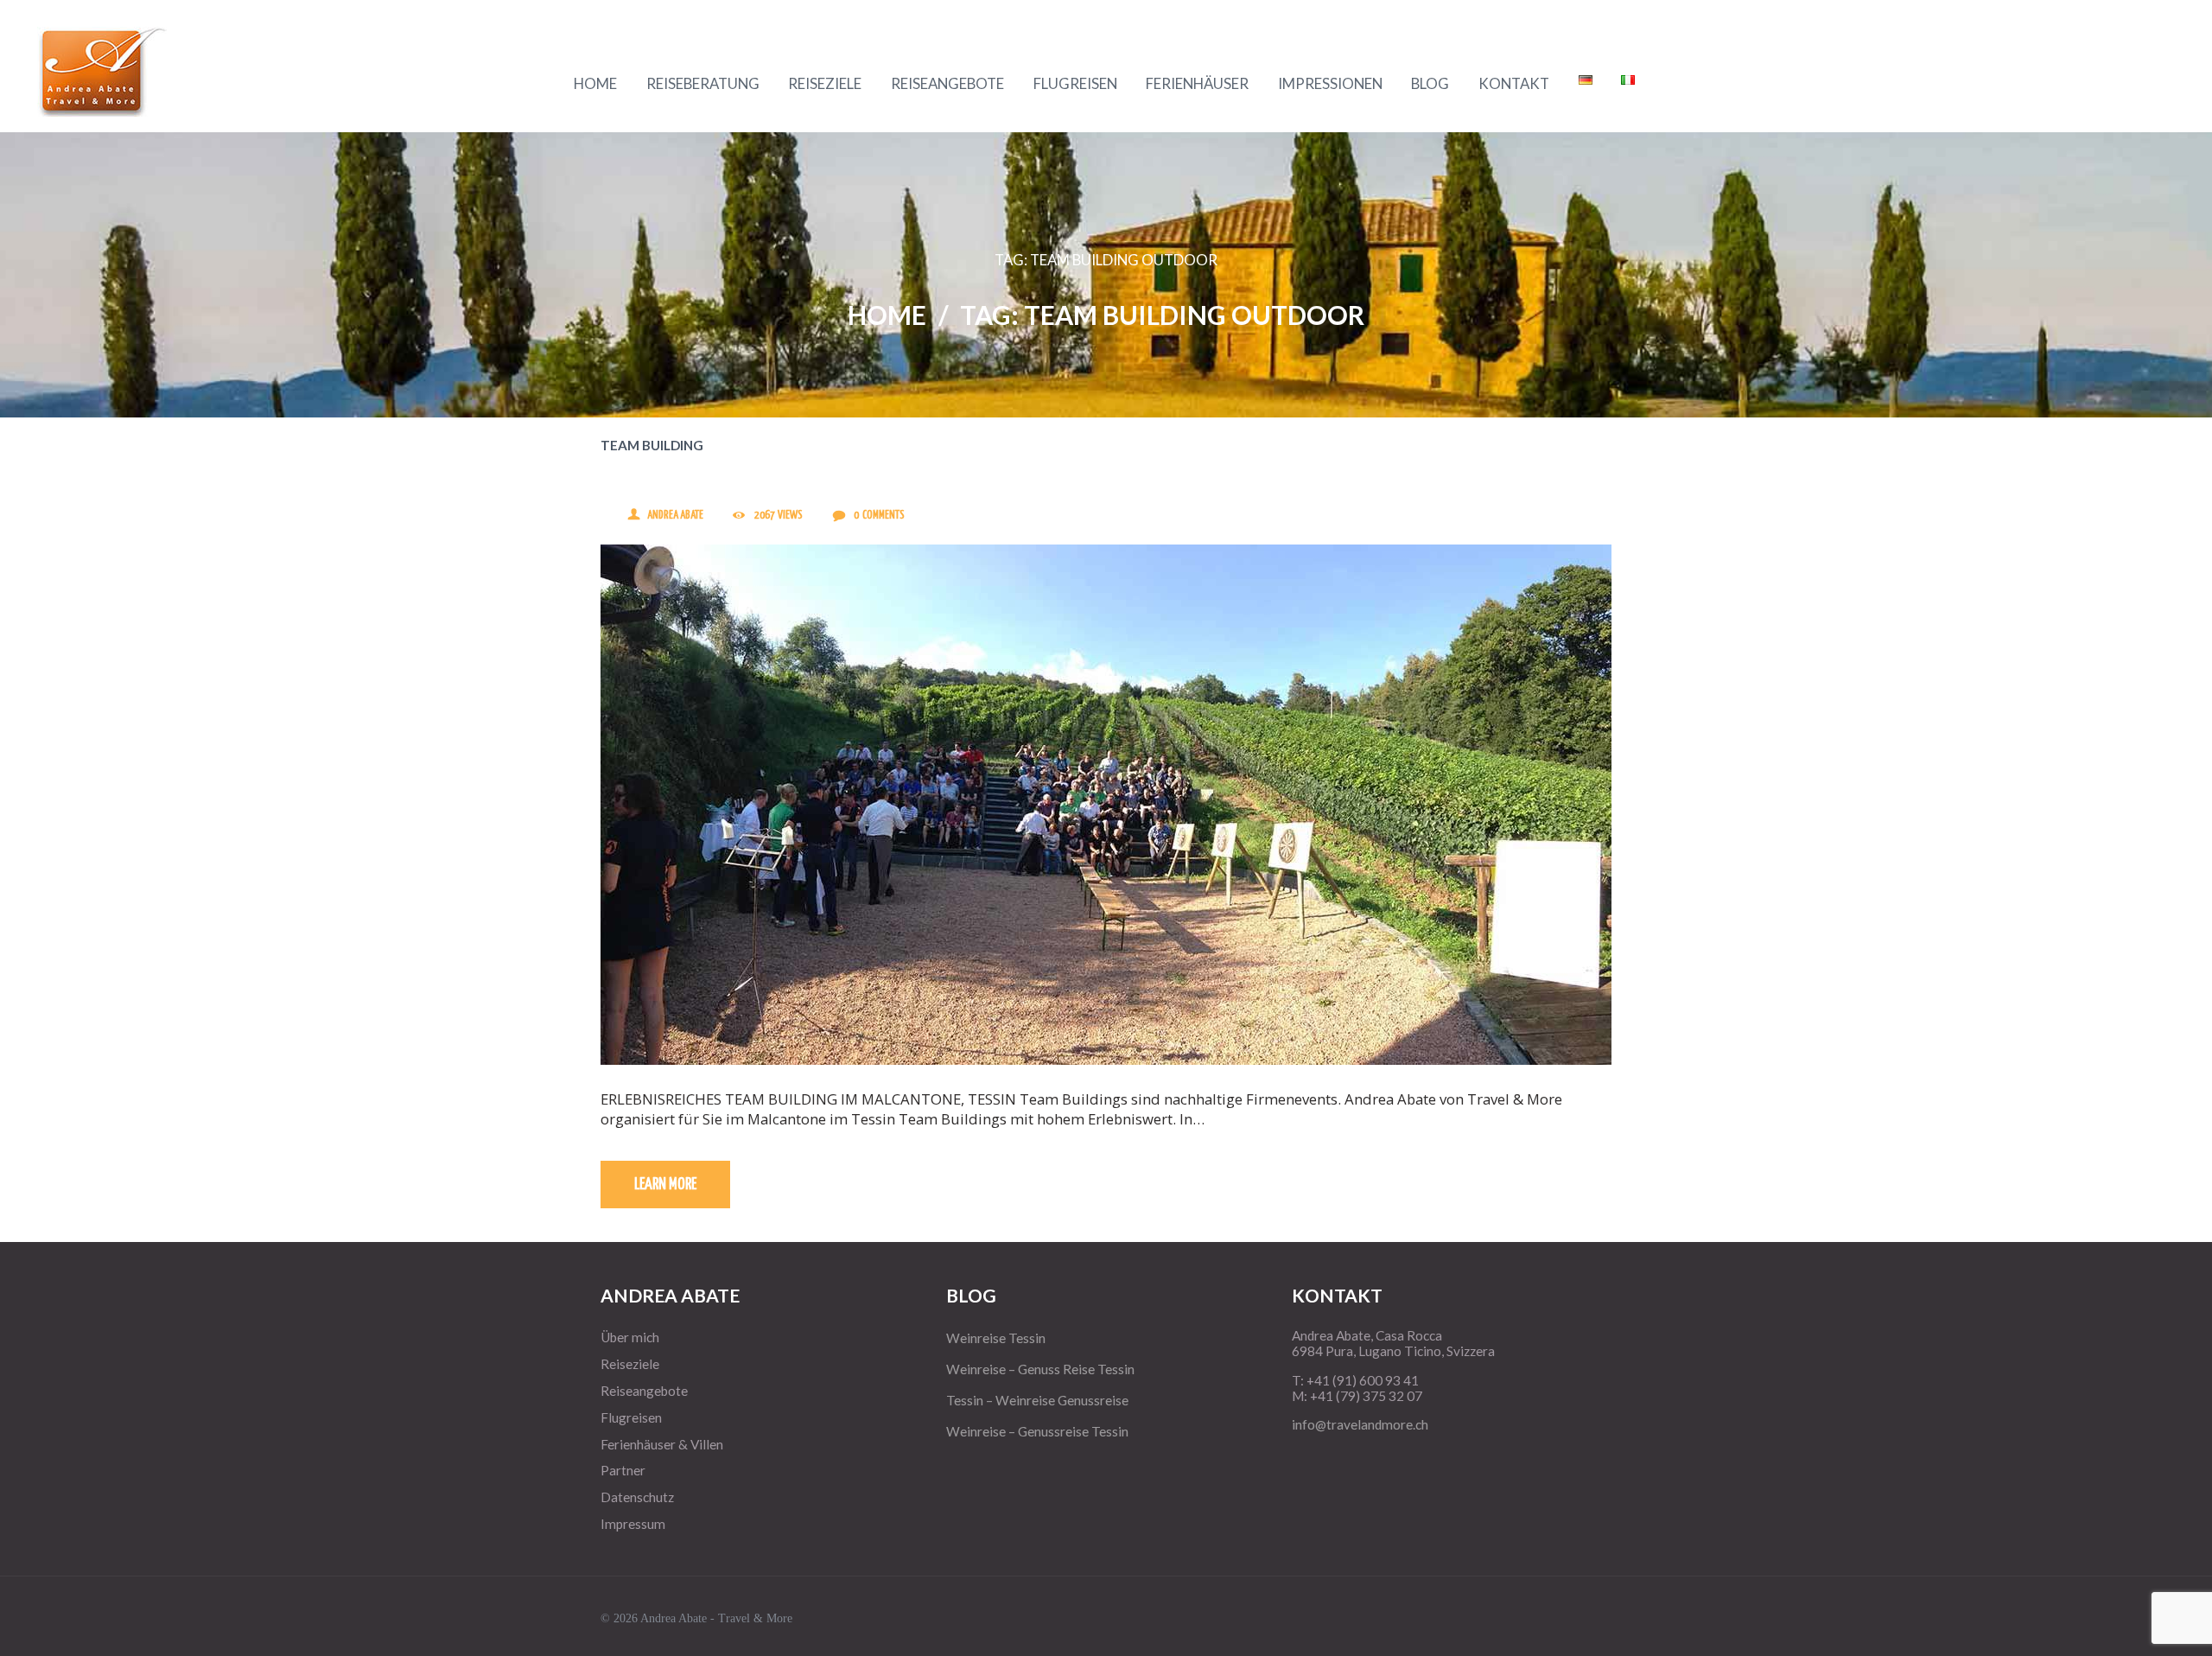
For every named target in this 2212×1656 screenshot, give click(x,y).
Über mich (630, 1337)
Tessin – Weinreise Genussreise (1037, 1400)
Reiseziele (630, 1364)
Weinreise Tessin (996, 1338)
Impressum (633, 1524)
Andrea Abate (675, 516)
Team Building (652, 445)
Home (887, 315)
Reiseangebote (644, 1391)
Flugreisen (631, 1417)
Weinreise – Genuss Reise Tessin (1040, 1369)
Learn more (665, 1185)
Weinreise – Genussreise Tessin (1037, 1431)
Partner (623, 1470)
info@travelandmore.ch (1360, 1424)
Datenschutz (637, 1497)
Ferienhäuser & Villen (662, 1444)
